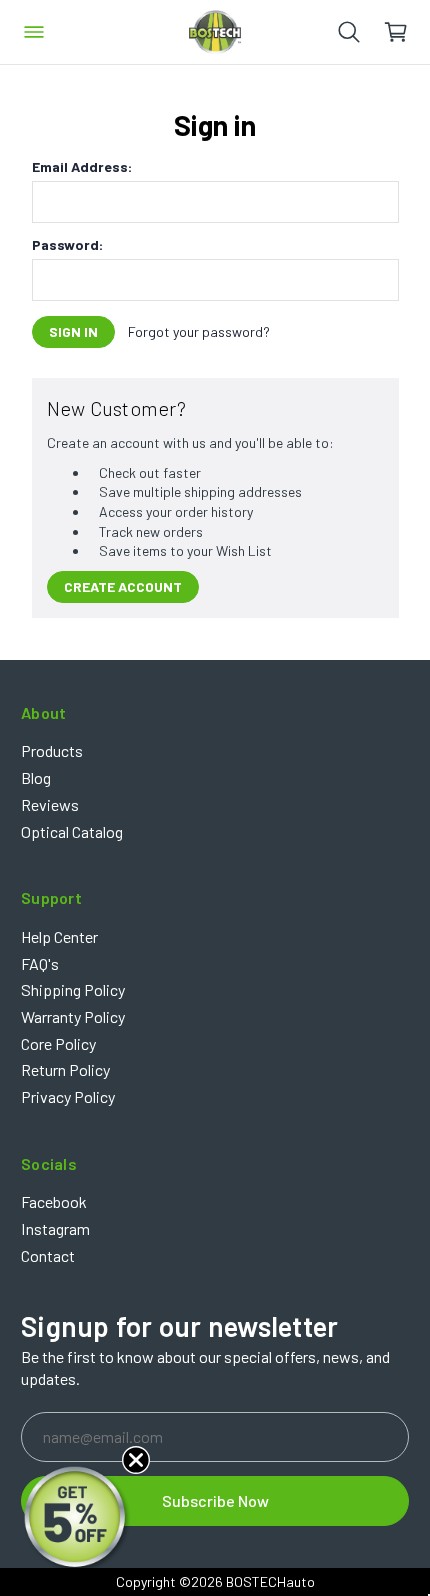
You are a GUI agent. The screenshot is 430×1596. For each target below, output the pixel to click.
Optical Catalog (72, 831)
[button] (77, 1519)
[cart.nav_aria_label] (406, 32)
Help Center (59, 936)
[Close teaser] (136, 1460)
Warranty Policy (73, 1016)
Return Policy (65, 1069)
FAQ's (40, 963)
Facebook (54, 1201)
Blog (36, 777)
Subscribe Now (215, 1500)
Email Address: (82, 167)
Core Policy (58, 1043)
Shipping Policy (73, 989)
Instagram (55, 1228)
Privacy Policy (68, 1096)
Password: (67, 245)
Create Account (123, 586)
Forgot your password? (199, 331)
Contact (48, 1255)
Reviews (50, 804)
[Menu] (34, 32)
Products (52, 750)
